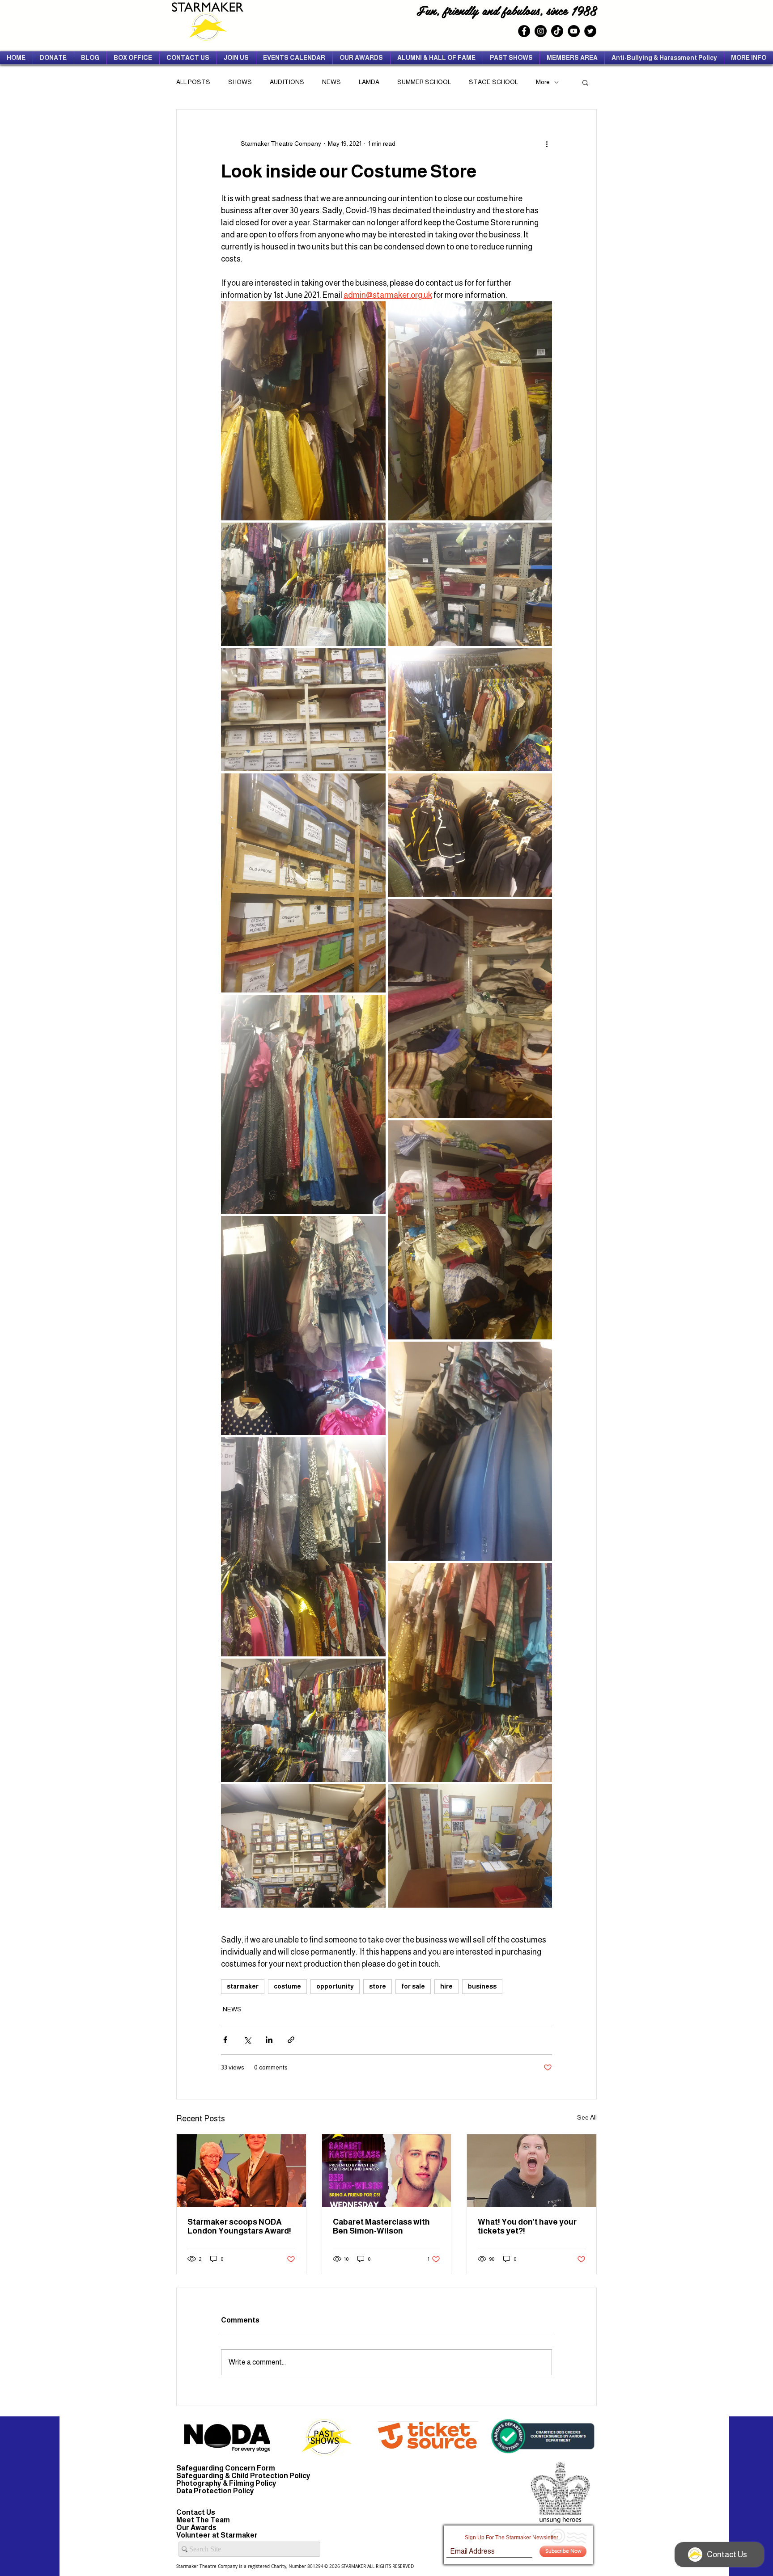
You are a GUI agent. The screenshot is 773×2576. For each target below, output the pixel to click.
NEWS (331, 82)
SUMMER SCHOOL (424, 82)
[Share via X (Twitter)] (247, 2040)
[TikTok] (557, 31)
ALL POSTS (193, 82)
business (482, 1986)
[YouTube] (574, 31)
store (378, 1986)
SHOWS (240, 82)
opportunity (335, 1986)
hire (446, 1986)
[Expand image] (303, 411)
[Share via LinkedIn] (269, 2040)
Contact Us (196, 2512)
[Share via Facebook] (225, 2040)
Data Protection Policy (215, 2491)
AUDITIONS (287, 82)
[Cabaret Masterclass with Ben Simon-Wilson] (387, 2171)
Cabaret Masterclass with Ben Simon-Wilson (381, 2226)
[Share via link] (291, 2040)
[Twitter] (590, 31)
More (543, 82)
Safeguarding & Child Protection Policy (243, 2476)
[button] (585, 82)
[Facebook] (524, 31)
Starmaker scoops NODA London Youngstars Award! (239, 2226)
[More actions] (547, 144)
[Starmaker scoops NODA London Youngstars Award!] (241, 2171)
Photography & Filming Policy (226, 2483)
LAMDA (369, 82)
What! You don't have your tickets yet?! (527, 2226)
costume (287, 1986)
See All (587, 2117)
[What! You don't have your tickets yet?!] (532, 2171)
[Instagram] (541, 31)
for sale (413, 1986)
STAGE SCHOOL (493, 82)
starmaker (243, 1986)
